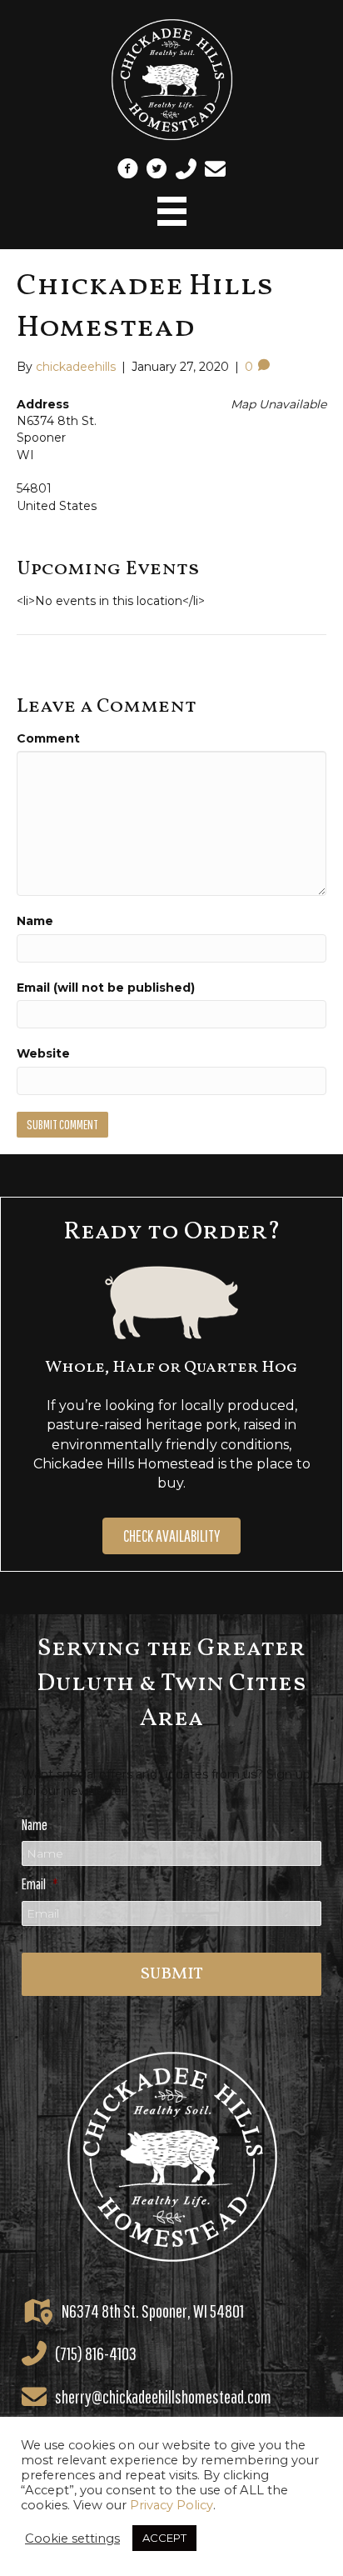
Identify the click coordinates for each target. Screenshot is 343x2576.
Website (43, 1053)
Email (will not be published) (106, 988)
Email (40, 1884)
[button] (128, 169)
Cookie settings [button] (72, 2538)
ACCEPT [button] (164, 2538)
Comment (48, 738)
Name (35, 921)
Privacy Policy (171, 2505)
